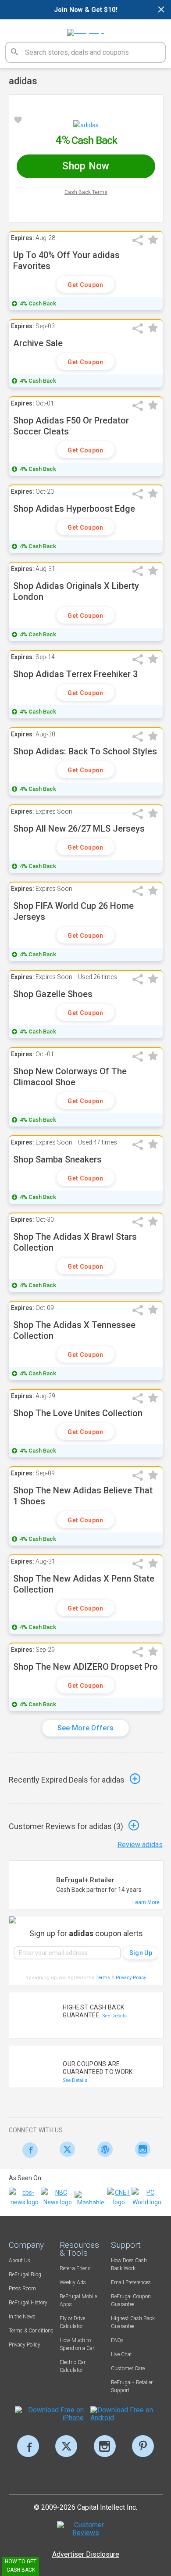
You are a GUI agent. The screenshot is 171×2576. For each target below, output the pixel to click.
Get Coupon (85, 285)
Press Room (22, 2289)
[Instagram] (140, 2149)
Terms (103, 1978)
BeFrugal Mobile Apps (78, 2300)
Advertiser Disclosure (86, 2554)
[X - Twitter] (65, 2149)
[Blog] (103, 2149)
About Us (20, 2260)
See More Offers (86, 1728)
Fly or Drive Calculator (72, 2322)
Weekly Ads (73, 2282)
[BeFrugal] (86, 29)
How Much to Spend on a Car (77, 2344)
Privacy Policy (131, 1978)
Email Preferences (131, 2282)
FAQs (117, 2340)
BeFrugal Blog (25, 2275)
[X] (66, 2446)
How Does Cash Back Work (129, 2264)
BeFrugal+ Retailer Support (132, 2386)
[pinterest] (143, 2446)
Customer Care (128, 2368)
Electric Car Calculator (73, 2366)
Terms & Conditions (31, 2331)
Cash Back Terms (86, 192)
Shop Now (86, 166)
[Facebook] (28, 2150)
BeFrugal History (28, 2303)
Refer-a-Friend (75, 2268)
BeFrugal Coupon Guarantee (131, 2300)
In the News (22, 2317)
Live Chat (121, 2354)
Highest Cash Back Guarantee (133, 2322)
